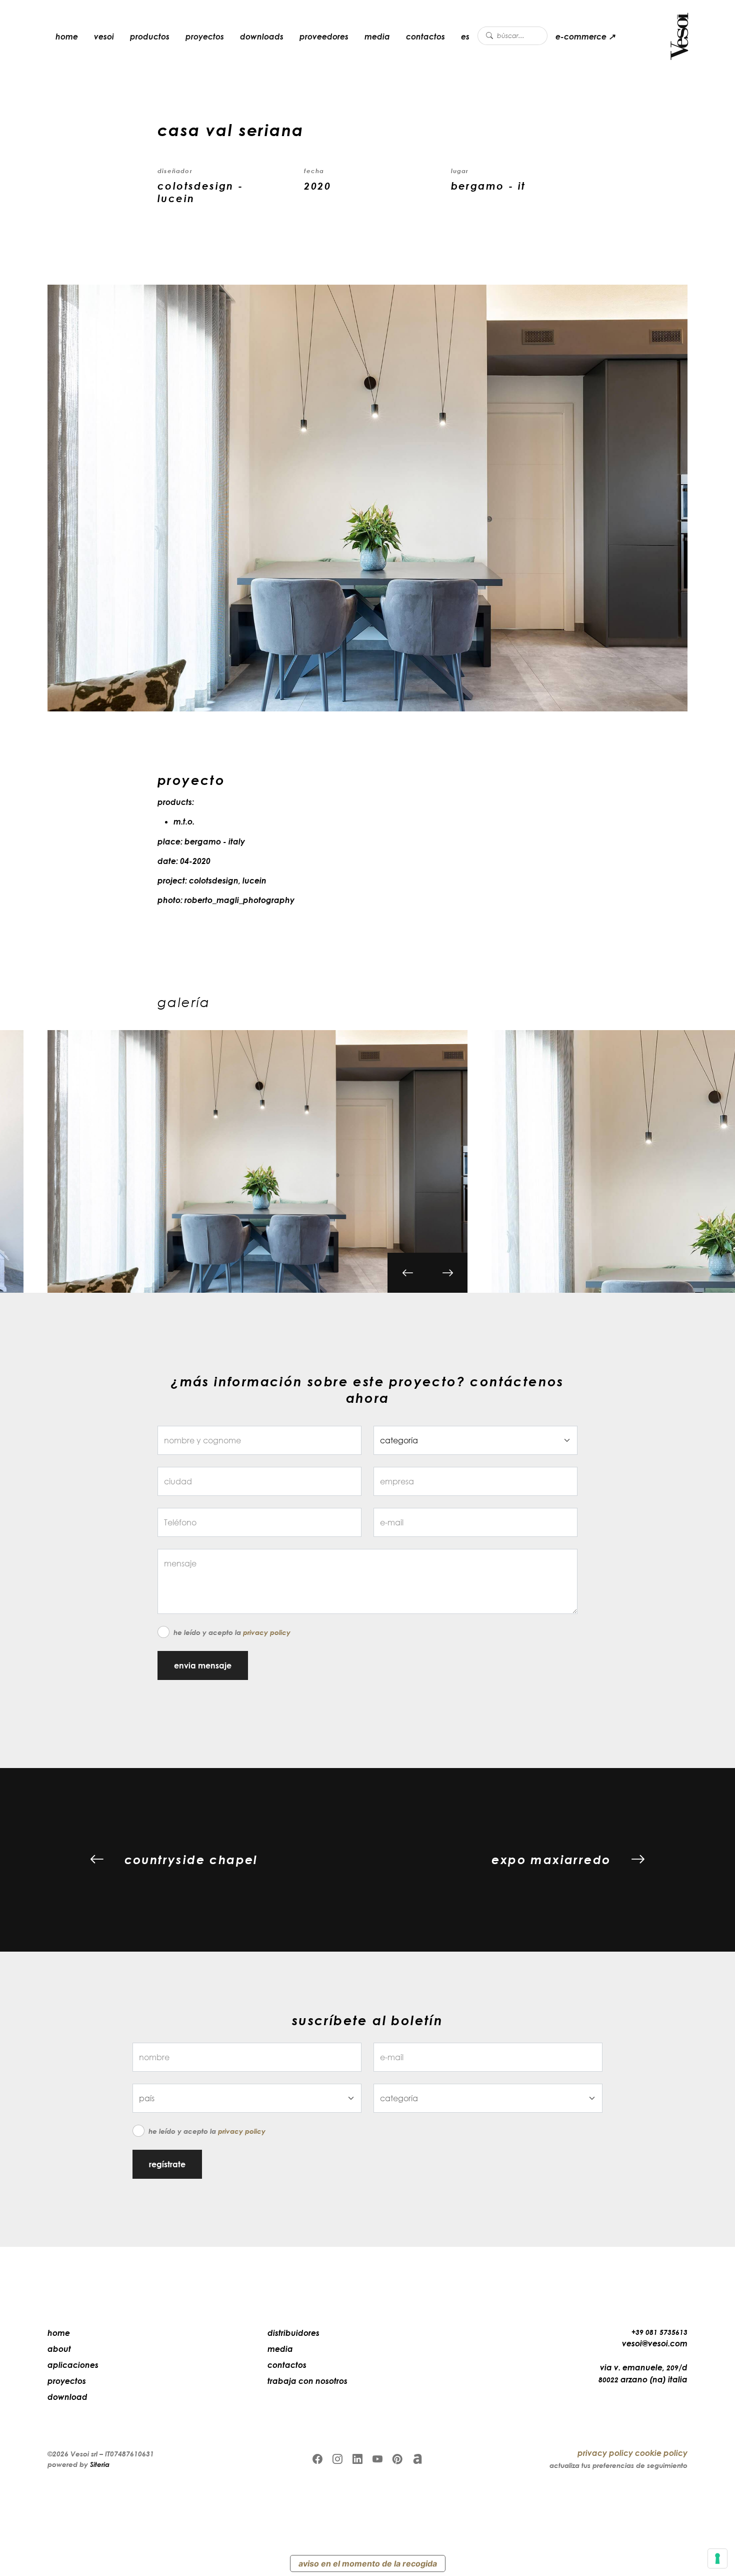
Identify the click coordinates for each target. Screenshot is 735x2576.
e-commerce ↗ (585, 37)
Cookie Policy (661, 2453)
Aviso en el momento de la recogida (368, 2563)
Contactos (425, 37)
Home (59, 2333)
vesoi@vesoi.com (655, 2343)
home (67, 37)
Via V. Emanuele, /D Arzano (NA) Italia (643, 2373)
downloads (262, 37)
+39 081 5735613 (659, 2332)
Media (377, 37)
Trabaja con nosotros (307, 2381)
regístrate (167, 2164)
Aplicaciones (73, 2365)
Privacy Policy (267, 1632)
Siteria (100, 2464)
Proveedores (324, 37)
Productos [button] (150, 37)
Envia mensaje (203, 1665)
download (67, 2397)
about (59, 2349)
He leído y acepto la (232, 1632)
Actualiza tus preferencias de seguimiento (618, 2465)
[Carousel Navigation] (427, 1283)
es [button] (465, 37)
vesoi (104, 37)
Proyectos (205, 37)
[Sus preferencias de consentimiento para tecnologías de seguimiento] (717, 2558)
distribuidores (293, 2333)
